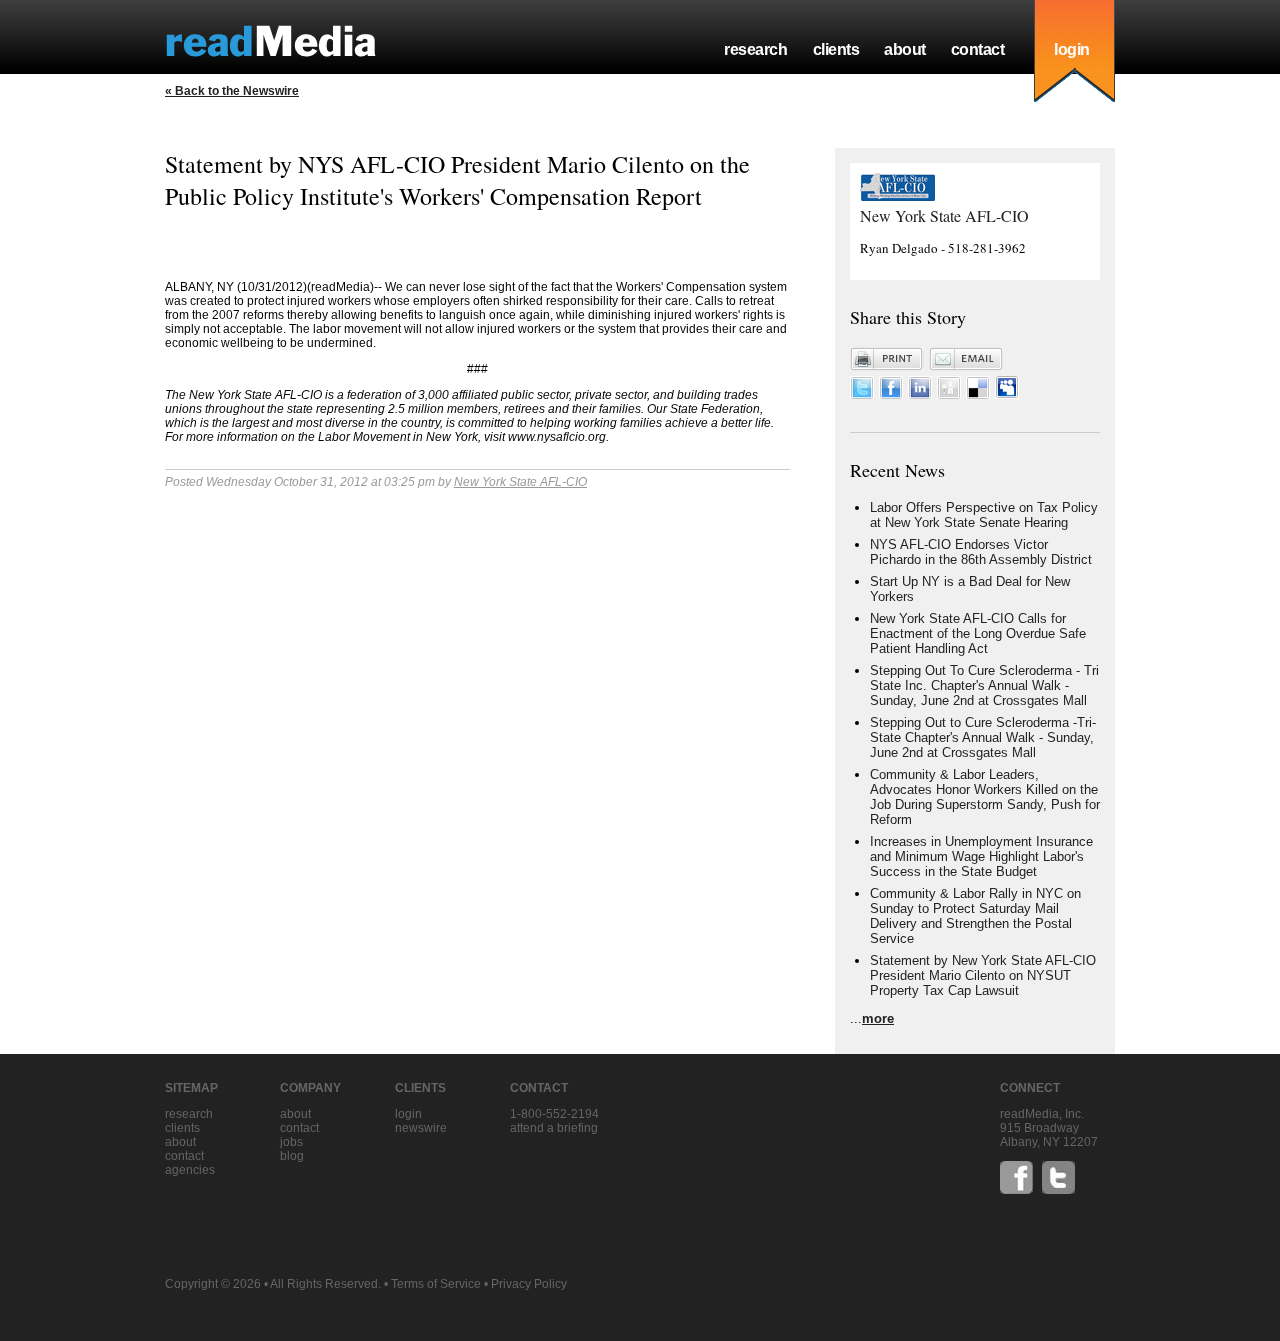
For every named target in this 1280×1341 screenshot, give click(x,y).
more (878, 1018)
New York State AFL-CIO (520, 482)
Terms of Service (436, 1284)
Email (966, 359)
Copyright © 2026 (213, 1284)
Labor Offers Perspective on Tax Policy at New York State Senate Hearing (984, 515)
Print (887, 359)
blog (292, 1156)
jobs (291, 1142)
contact (978, 49)
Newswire (421, 1128)
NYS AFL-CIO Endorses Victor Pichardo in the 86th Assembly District (981, 552)
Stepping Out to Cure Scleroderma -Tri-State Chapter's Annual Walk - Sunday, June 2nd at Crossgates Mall (983, 737)
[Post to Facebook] (891, 394)
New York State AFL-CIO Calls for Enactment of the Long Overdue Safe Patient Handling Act (978, 633)
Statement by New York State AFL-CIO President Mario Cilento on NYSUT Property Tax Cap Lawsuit (983, 975)
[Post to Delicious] (978, 394)
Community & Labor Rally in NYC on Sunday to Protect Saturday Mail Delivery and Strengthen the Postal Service (975, 916)
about (905, 49)
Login (408, 1114)
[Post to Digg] (949, 394)
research (755, 49)
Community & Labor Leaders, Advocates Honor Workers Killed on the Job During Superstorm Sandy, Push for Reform (985, 797)
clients (836, 49)
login (1072, 49)
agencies (190, 1170)
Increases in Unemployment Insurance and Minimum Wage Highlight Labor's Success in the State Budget (981, 856)
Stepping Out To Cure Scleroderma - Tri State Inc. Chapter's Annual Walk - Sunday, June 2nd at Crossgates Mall (984, 685)
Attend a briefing (554, 1128)
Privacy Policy (529, 1284)
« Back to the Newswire (232, 91)
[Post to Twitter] (862, 394)
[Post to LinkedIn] (920, 394)
